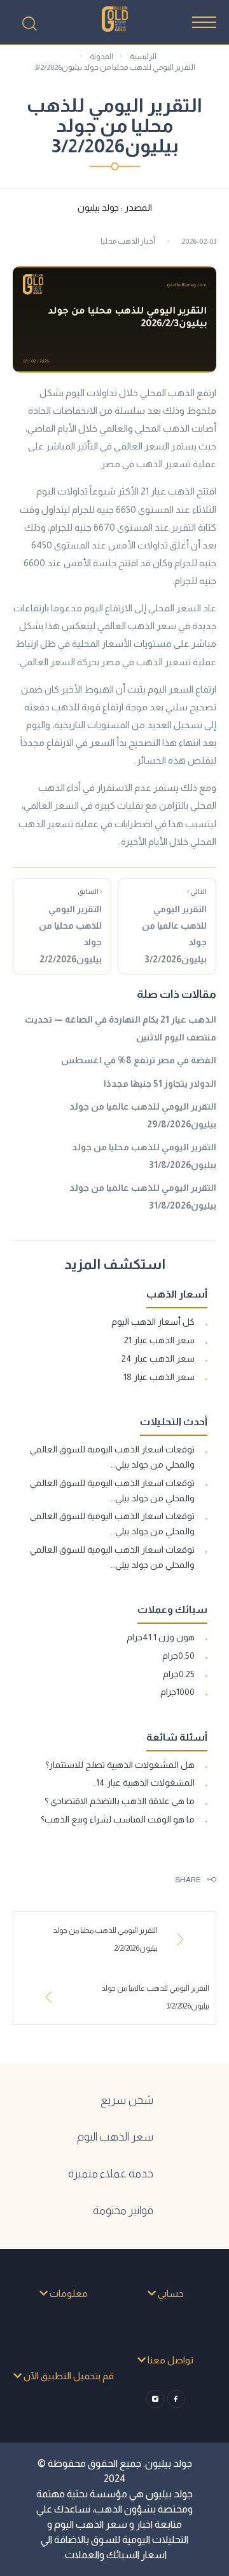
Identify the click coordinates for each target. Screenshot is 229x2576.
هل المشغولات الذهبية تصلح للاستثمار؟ (120, 1765)
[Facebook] (176, 2399)
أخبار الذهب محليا (128, 241)
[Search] (29, 23)
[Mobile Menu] (204, 22)
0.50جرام (178, 1656)
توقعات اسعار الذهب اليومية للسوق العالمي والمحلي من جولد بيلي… (112, 1457)
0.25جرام (179, 1674)
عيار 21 (153, 491)
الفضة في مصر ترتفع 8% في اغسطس (139, 1060)
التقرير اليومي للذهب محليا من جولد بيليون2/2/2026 (70, 926)
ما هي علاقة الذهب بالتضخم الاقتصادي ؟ (120, 1801)
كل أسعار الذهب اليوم (153, 1322)
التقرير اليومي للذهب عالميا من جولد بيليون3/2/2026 (174, 926)
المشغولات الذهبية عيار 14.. (143, 1783)
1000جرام (177, 1692)
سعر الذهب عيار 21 (159, 1340)
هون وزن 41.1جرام (161, 1637)
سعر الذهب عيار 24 (158, 1358)
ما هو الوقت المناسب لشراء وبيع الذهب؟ (118, 1819)
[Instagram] (155, 2399)
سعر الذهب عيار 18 (159, 1377)
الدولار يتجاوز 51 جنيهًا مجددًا (160, 1084)
